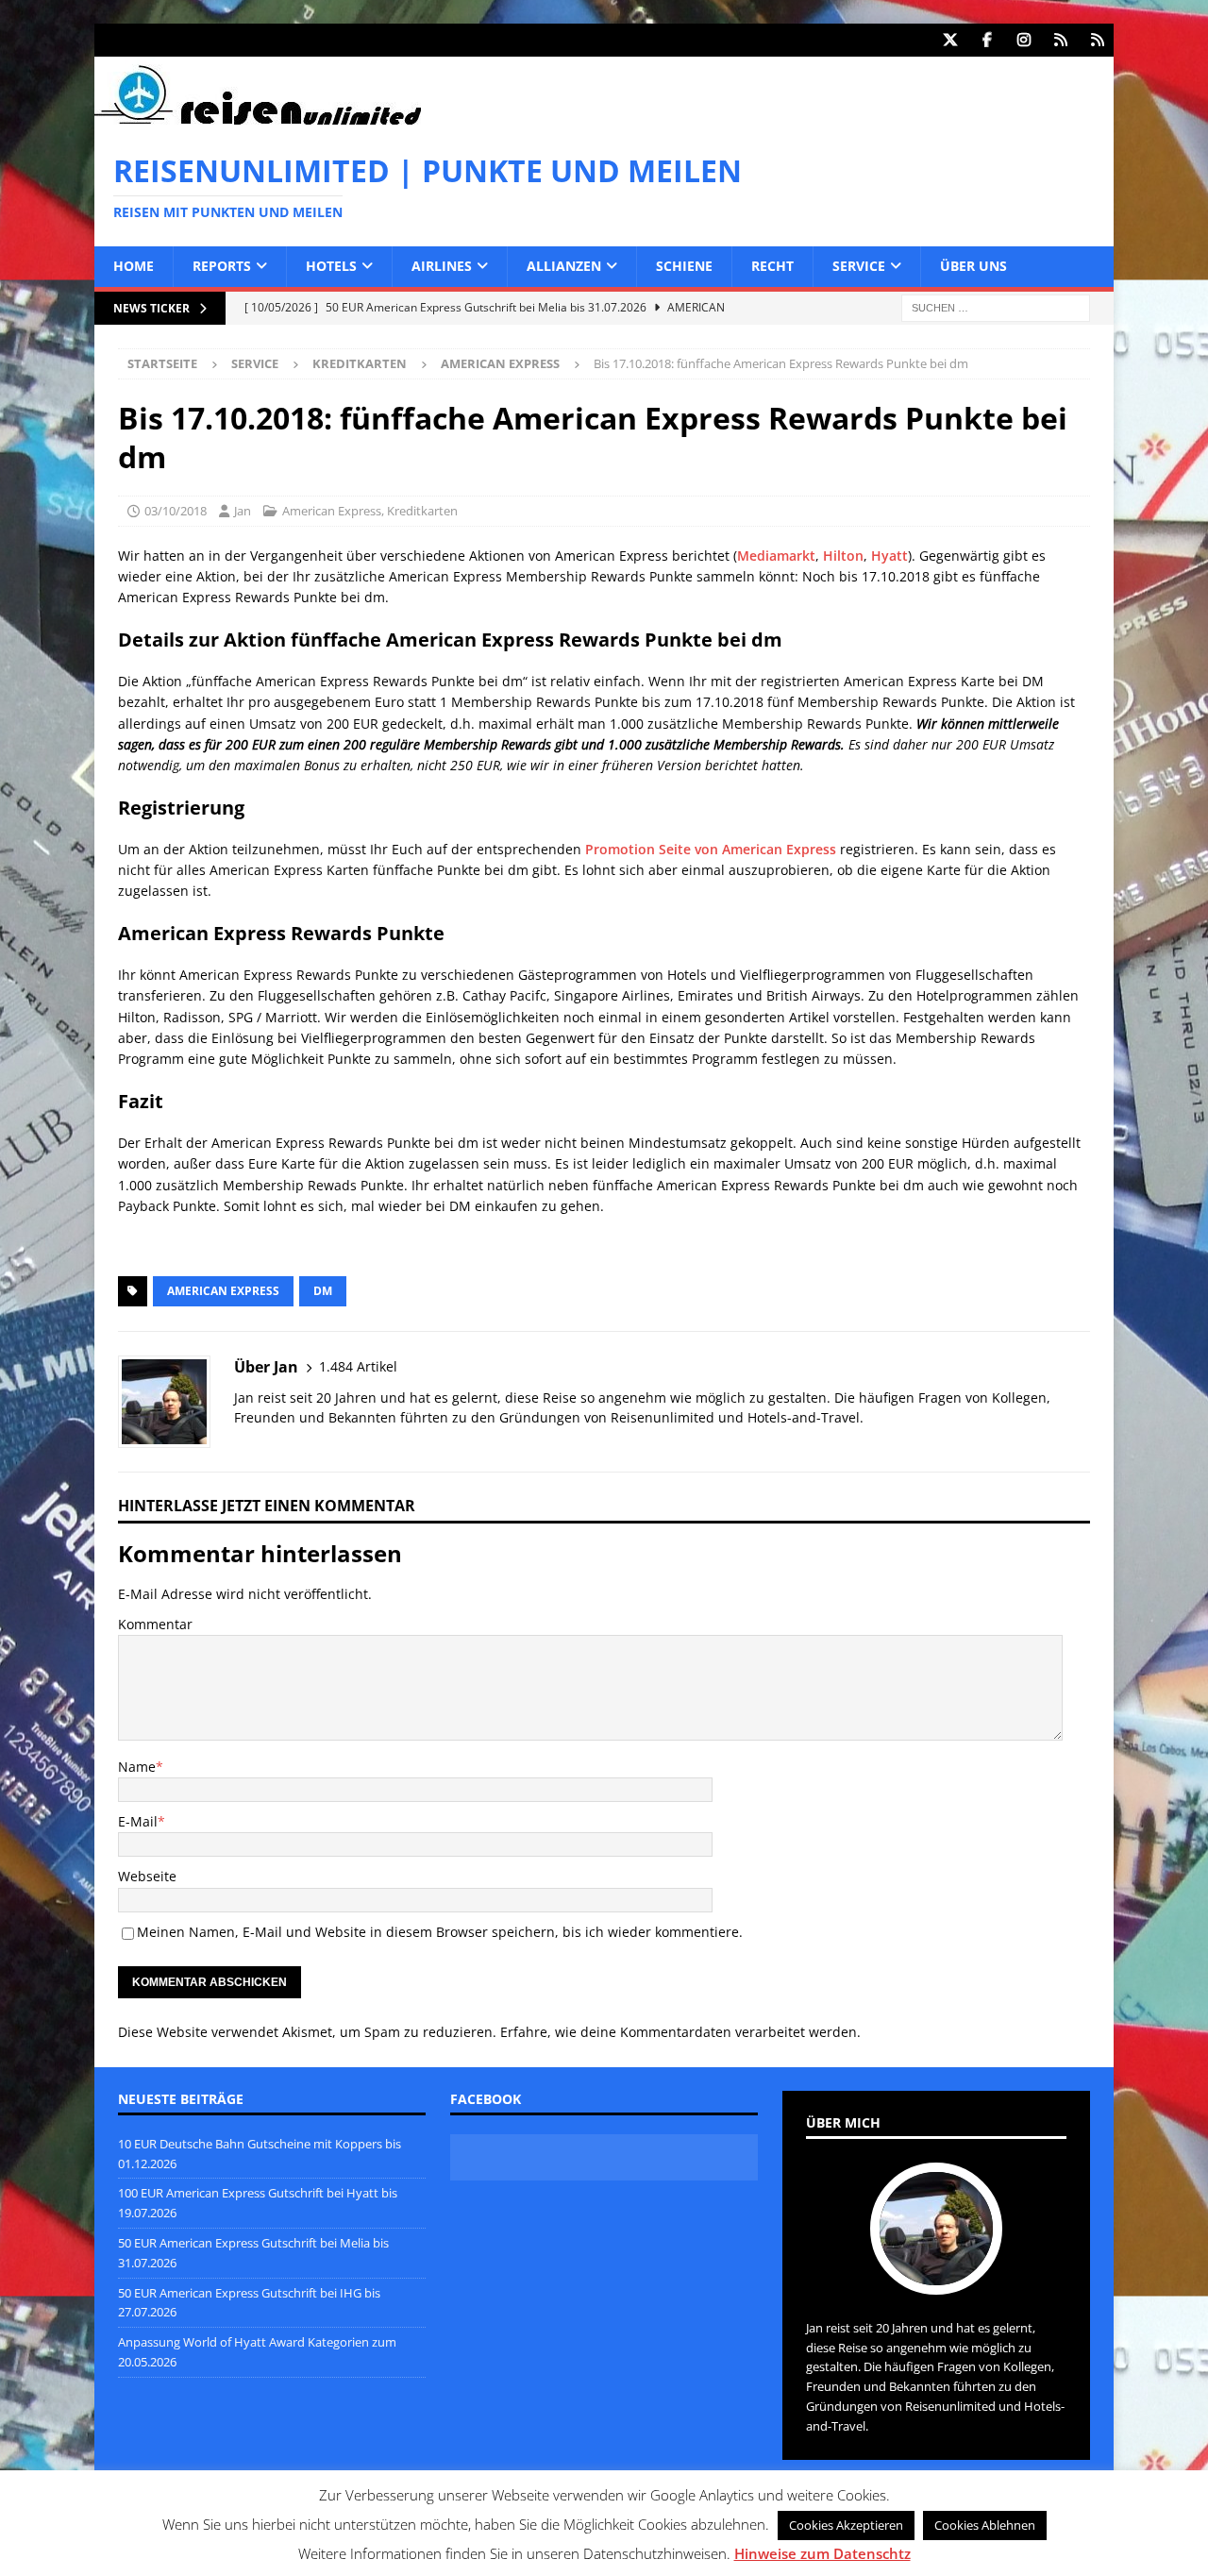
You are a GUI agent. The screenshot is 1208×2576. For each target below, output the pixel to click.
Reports (222, 266)
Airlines (442, 266)
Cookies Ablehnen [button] (985, 2525)
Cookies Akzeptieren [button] (846, 2525)
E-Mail (138, 1821)
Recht (772, 266)
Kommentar (155, 1624)
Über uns (973, 266)
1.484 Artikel (358, 1366)
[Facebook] (987, 40)
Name (137, 1767)
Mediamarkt (776, 556)
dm (323, 1291)
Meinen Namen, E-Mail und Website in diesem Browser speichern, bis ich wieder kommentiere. (440, 1932)
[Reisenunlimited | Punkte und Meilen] (258, 121)
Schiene (684, 266)
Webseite (147, 1876)
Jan (243, 511)
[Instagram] (1023, 40)
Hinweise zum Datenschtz (822, 2553)
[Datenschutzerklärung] (1060, 40)
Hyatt (889, 556)
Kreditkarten (360, 363)
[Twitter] (950, 40)
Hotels (331, 266)
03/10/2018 (176, 511)
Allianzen (564, 266)
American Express (332, 511)
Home (134, 266)
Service (859, 266)
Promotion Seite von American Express (711, 849)
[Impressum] (1097, 40)
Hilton (843, 556)
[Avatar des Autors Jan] (936, 2275)
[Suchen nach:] (996, 306)
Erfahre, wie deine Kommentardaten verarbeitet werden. (680, 2032)
